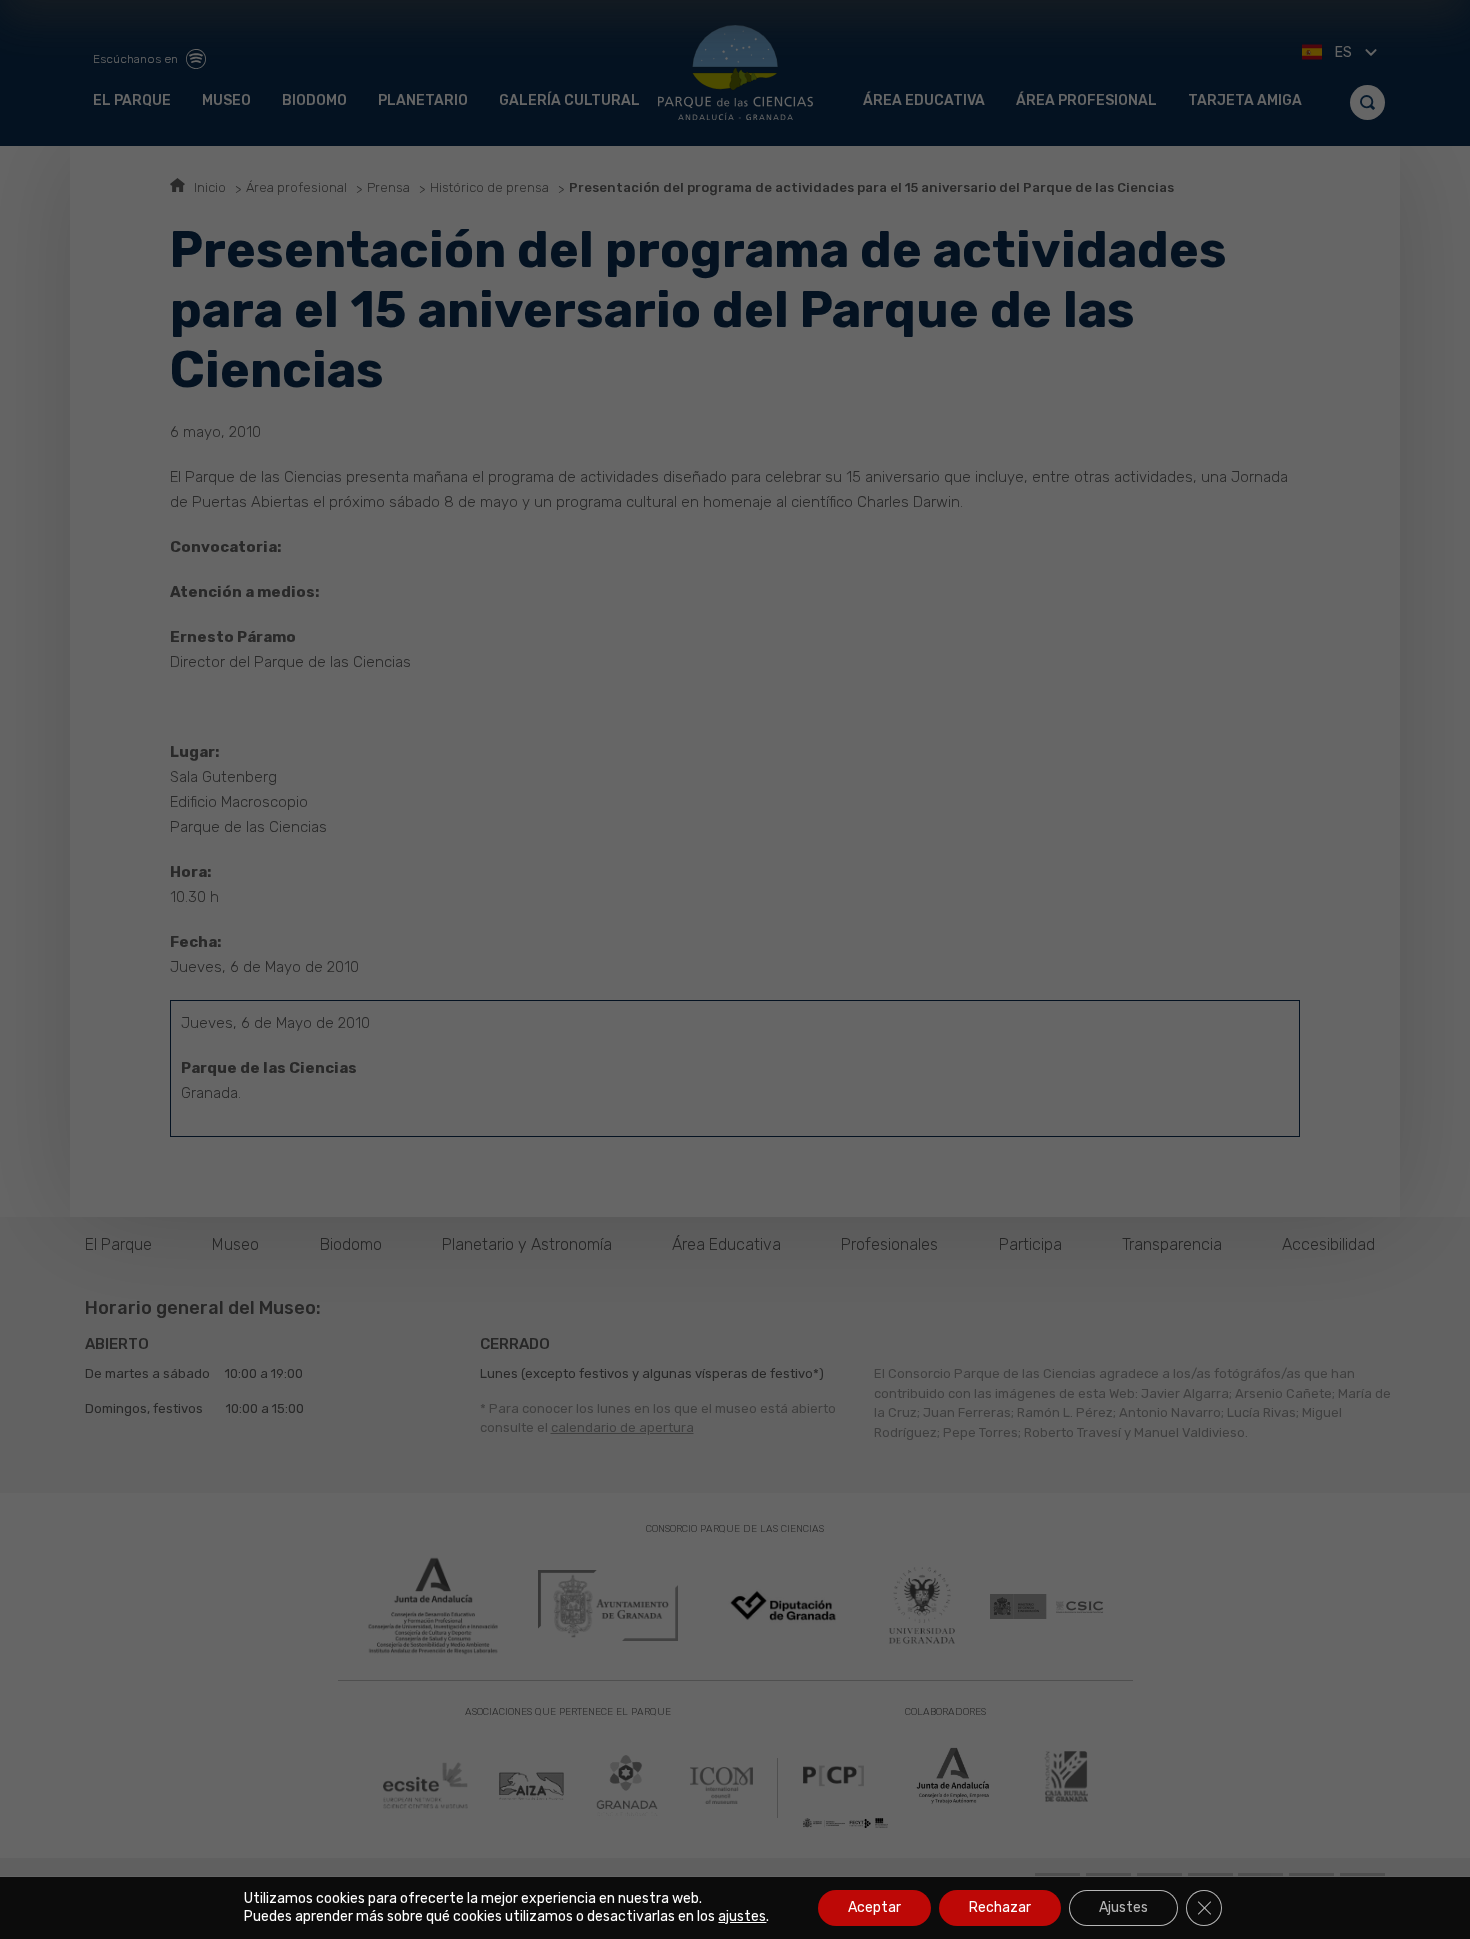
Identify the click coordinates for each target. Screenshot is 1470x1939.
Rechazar (1000, 1907)
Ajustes (1123, 1907)
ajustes (742, 1916)
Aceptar (874, 1907)
